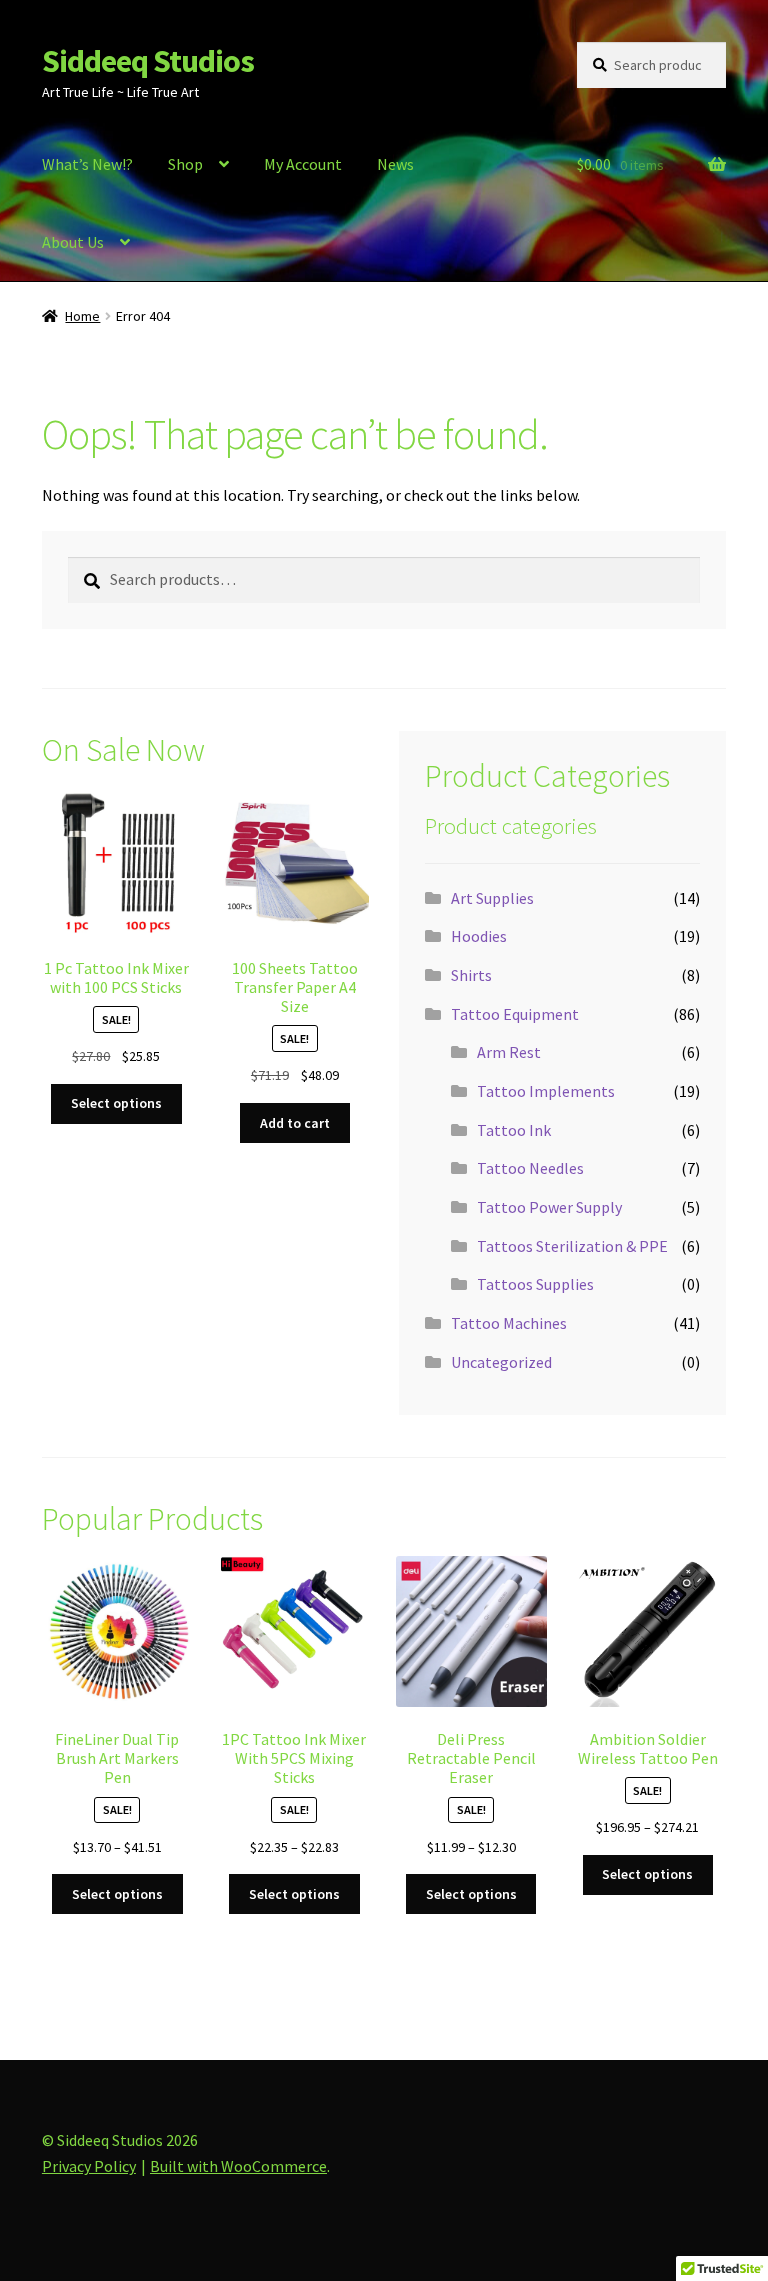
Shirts (471, 975)
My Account (303, 164)
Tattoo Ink (514, 1130)
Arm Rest (509, 1052)
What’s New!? (87, 164)
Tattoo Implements (546, 1091)
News (395, 164)
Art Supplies (492, 898)
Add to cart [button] (295, 1123)
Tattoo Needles (530, 1168)
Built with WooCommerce (238, 2166)
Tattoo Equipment (515, 1014)
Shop (185, 164)
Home (82, 316)
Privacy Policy (89, 2166)
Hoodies (479, 936)
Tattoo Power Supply (549, 1207)
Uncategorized (501, 1362)
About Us (73, 242)
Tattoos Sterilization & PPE (572, 1246)
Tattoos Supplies (535, 1284)
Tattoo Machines (509, 1323)
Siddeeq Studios (148, 61)
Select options (116, 1103)
